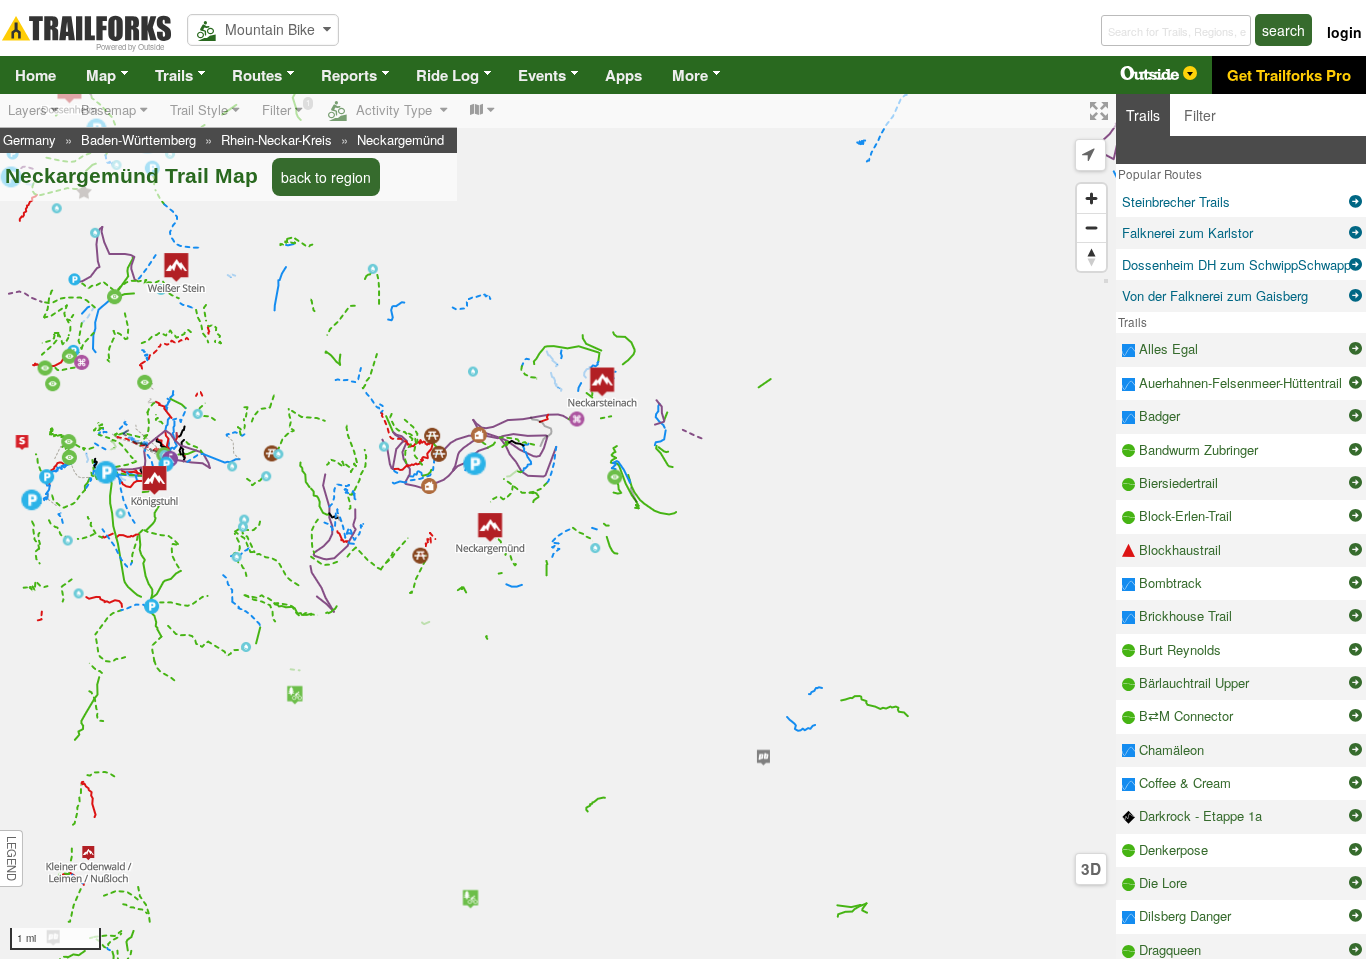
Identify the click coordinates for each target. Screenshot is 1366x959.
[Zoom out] (1091, 227)
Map (101, 75)
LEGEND (12, 858)
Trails (174, 75)
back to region (326, 177)
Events (542, 75)
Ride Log (447, 75)
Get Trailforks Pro (1289, 75)
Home (35, 75)
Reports (349, 75)
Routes (257, 75)
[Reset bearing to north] (1091, 256)
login (1344, 32)
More (690, 75)
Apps (623, 75)
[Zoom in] (1091, 198)
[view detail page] (1355, 202)
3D (1091, 869)
